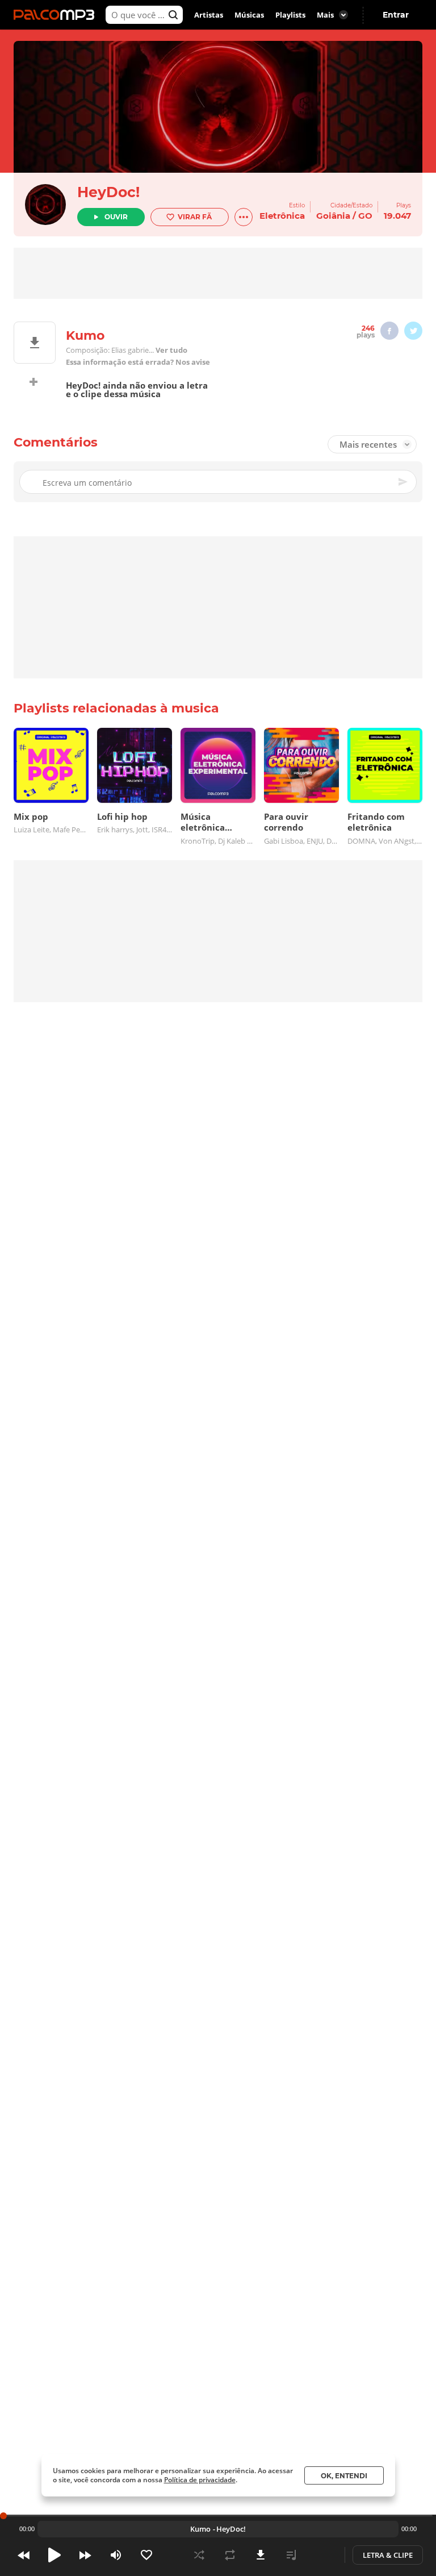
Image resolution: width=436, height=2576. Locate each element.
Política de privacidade (200, 2480)
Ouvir (116, 217)
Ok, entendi (344, 2476)
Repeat (230, 2555)
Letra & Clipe (388, 2555)
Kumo (200, 2529)
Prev (24, 2555)
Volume (116, 2555)
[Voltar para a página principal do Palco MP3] (57, 15)
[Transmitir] (322, 2555)
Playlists (290, 15)
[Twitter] (413, 331)
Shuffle (199, 2555)
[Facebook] (389, 331)
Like (146, 2555)
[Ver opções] (244, 217)
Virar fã (195, 217)
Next (85, 2555)
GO (365, 216)
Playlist (291, 2555)
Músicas (249, 15)
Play (54, 2555)
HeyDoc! (108, 192)
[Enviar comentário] (404, 482)
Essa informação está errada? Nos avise (138, 362)
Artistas (209, 15)
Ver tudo (171, 350)
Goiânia (333, 216)
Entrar (396, 15)
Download (261, 2555)
